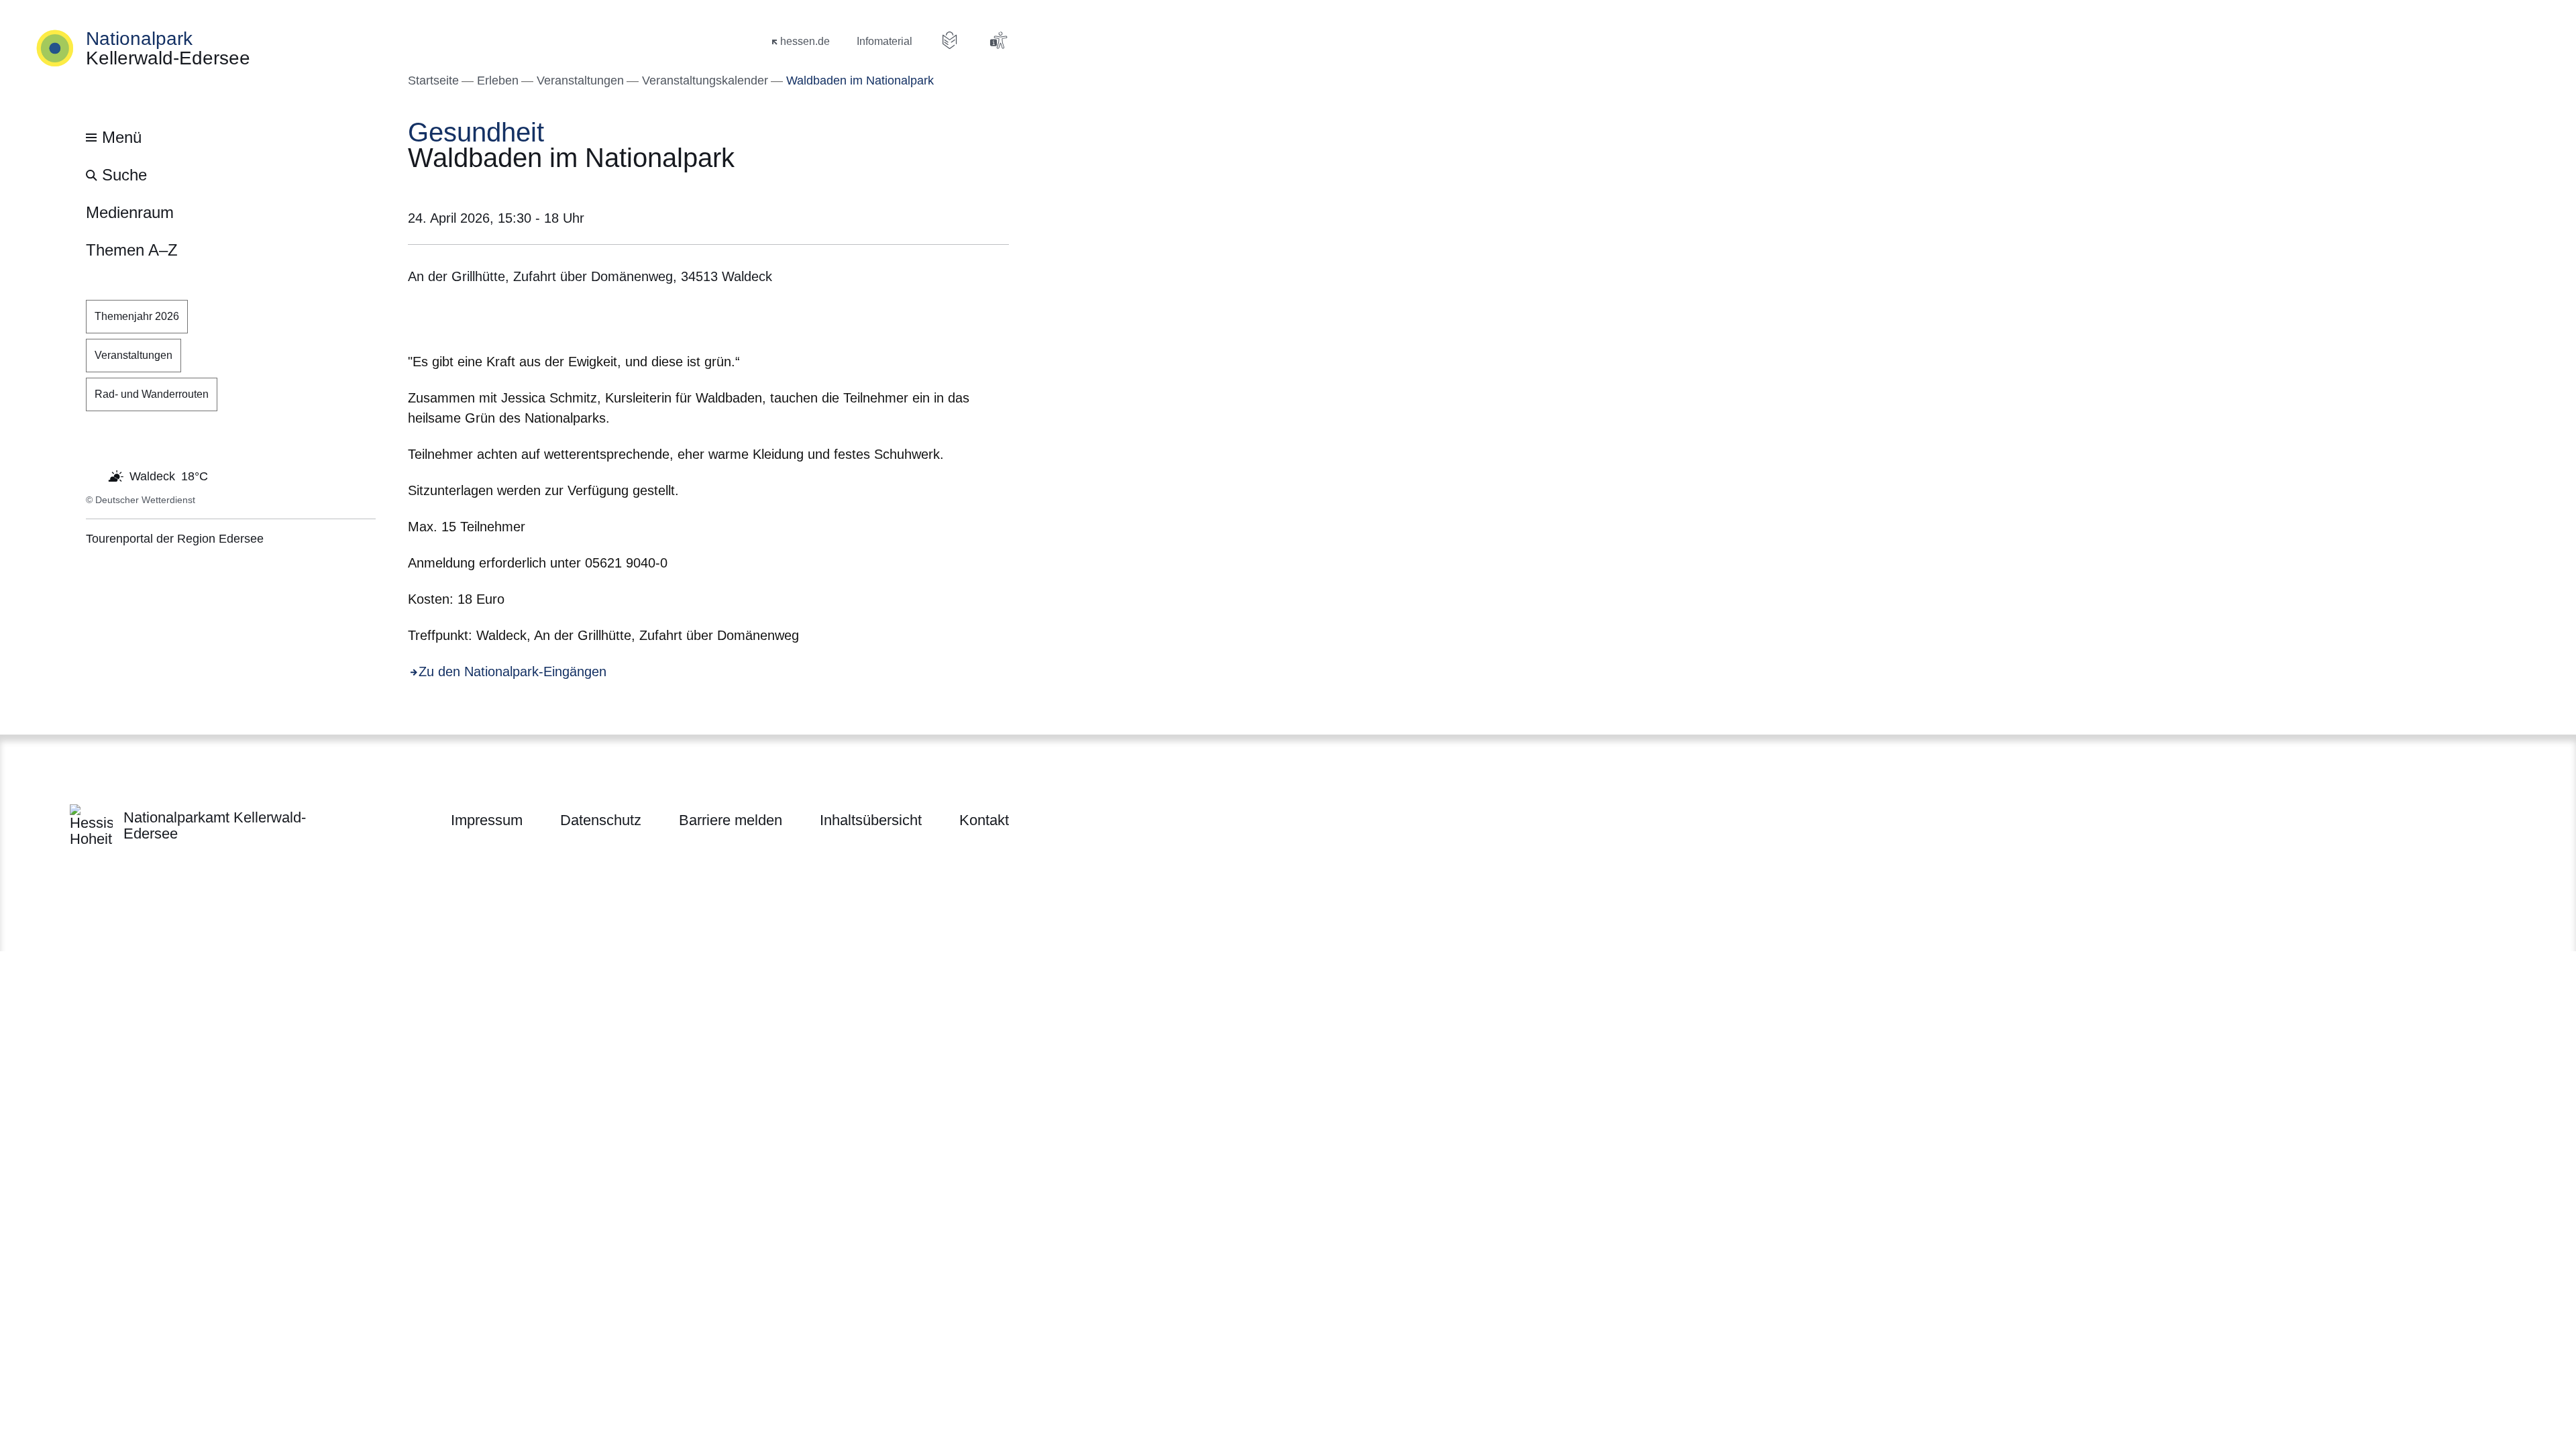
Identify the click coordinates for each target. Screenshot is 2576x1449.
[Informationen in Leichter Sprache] (950, 40)
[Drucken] (523, 322)
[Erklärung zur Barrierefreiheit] (998, 40)
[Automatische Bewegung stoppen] (93, 475)
